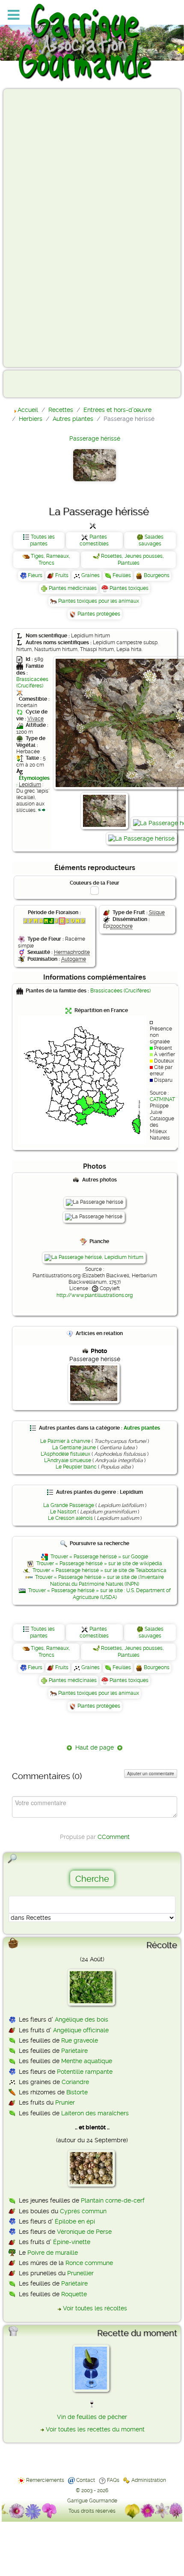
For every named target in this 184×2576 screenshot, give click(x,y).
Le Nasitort (63, 1512)
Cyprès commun (83, 2211)
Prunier (65, 2102)
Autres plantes (142, 1428)
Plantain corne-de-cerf (113, 2200)
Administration (149, 2480)
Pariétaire (74, 2051)
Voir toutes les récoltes (95, 2308)
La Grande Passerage (69, 1505)
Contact (86, 2480)
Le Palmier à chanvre (65, 1441)
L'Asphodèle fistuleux (65, 1454)
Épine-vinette (72, 2242)
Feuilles (122, 575)
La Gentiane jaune (74, 1448)
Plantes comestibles (94, 540)
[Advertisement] (41, 228)
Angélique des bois (82, 2019)
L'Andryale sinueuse (68, 1460)
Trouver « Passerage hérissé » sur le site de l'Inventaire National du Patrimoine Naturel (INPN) (99, 1581)
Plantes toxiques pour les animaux (99, 601)
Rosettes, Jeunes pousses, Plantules (132, 560)
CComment (114, 1837)
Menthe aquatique (87, 2061)
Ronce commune (89, 2263)
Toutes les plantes (42, 540)
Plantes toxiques (129, 588)
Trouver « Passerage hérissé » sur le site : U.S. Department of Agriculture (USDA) (99, 1594)
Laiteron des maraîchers (95, 2113)
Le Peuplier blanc (76, 1467)
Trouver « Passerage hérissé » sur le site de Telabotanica (99, 1570)
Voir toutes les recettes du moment (95, 2429)
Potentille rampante (85, 2072)
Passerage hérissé (95, 438)
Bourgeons (157, 575)
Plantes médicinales (73, 588)
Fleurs (35, 575)
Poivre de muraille (53, 2253)
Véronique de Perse (84, 2232)
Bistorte (77, 2092)
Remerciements (45, 2480)
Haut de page (95, 1747)
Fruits (62, 575)
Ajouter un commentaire (151, 1774)
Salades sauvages (151, 540)
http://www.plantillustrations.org (95, 1295)
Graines (91, 575)
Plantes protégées (99, 614)
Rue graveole (80, 2040)
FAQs (113, 2480)
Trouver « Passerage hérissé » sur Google (99, 1557)
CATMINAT (162, 1099)
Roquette (74, 2294)
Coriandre (75, 2082)
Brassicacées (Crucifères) (32, 682)
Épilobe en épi (75, 2221)
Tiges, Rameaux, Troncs (50, 560)
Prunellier (80, 2273)
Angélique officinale (81, 2030)
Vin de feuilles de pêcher (92, 2417)
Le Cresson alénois (70, 1518)
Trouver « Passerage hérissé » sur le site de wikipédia (99, 1563)
